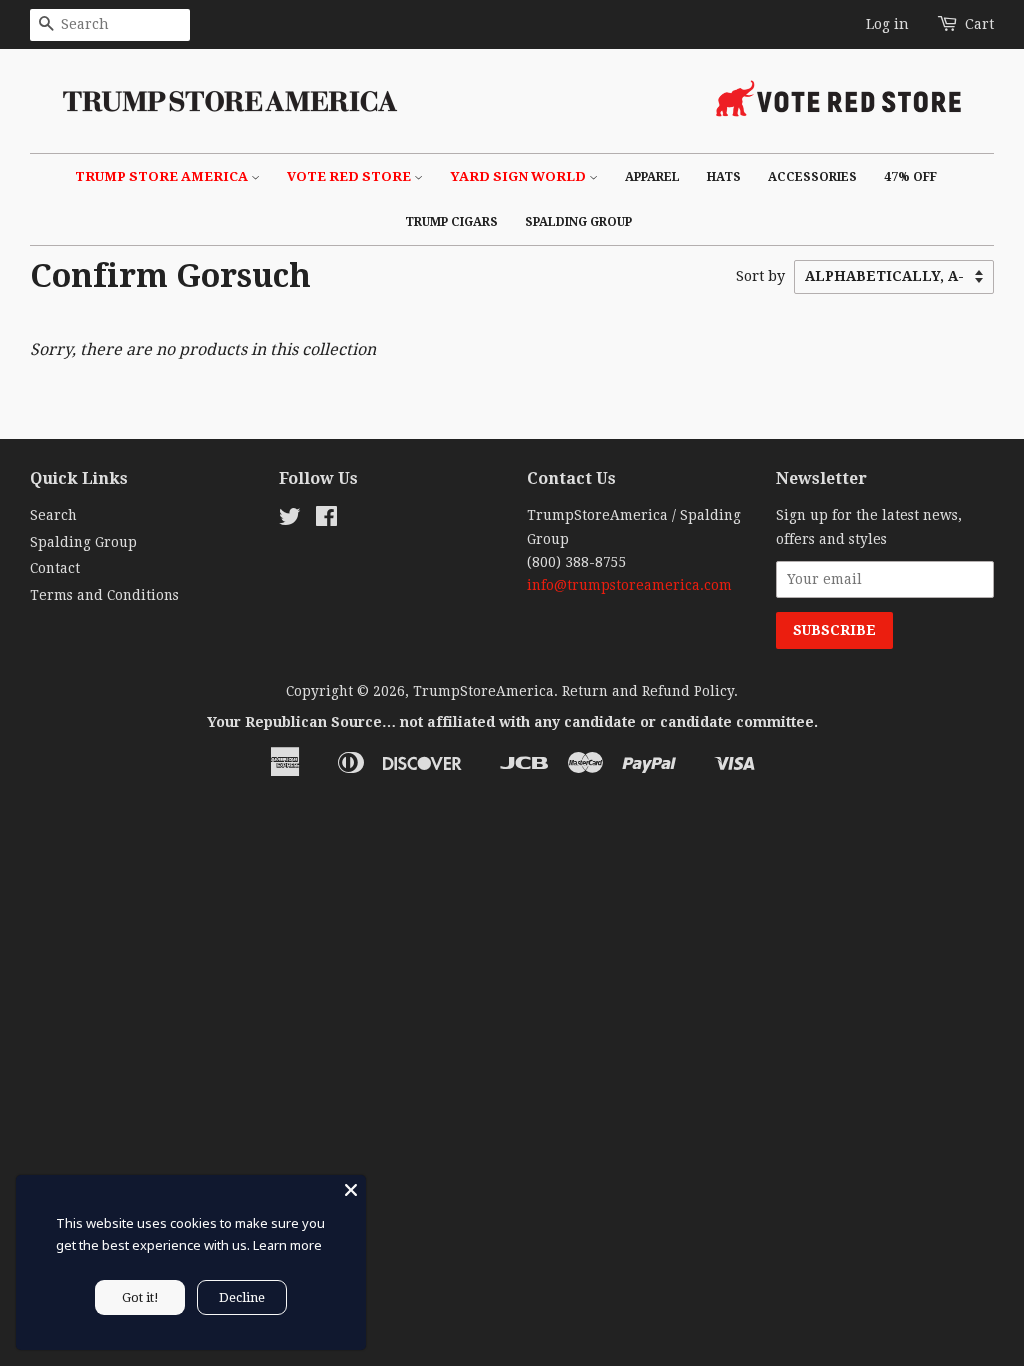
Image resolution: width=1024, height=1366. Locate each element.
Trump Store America (163, 176)
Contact (55, 568)
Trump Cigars (451, 222)
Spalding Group (578, 222)
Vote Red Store (350, 176)
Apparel (652, 177)
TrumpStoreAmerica (483, 691)
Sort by (760, 276)
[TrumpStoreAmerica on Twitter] (290, 520)
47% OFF (910, 177)
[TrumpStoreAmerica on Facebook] (326, 520)
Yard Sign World (519, 176)
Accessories (812, 177)
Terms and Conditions (104, 595)
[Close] (351, 1190)
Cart (979, 24)
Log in (887, 24)
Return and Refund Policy (648, 691)
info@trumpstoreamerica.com (629, 585)
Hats (724, 177)
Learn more (287, 1245)
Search (53, 515)
